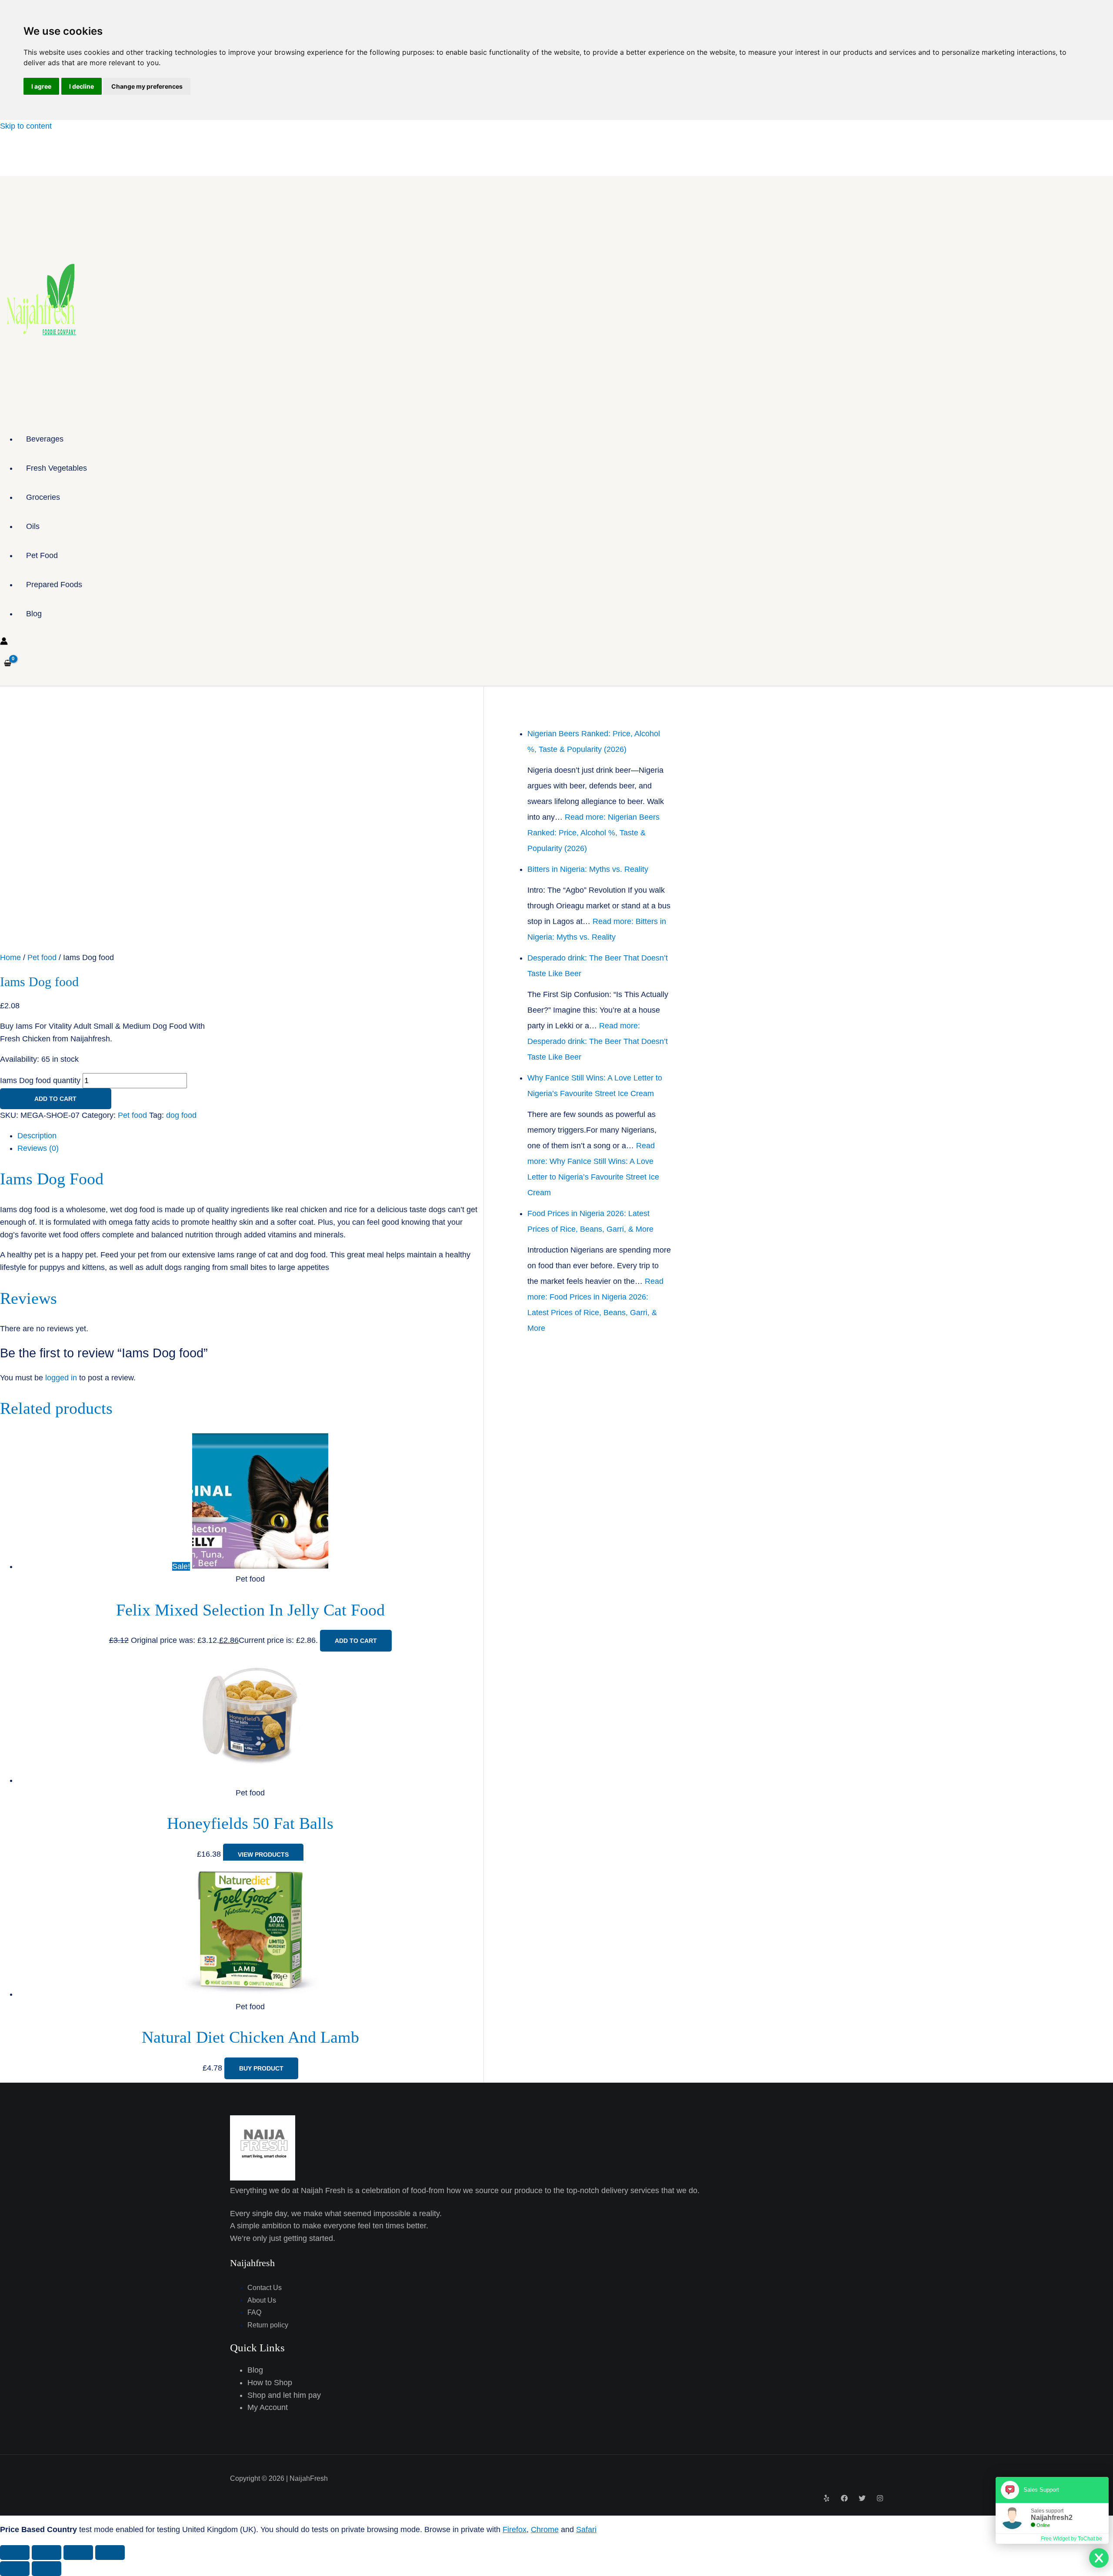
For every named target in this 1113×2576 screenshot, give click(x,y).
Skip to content (26, 126)
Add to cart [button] (356, 1641)
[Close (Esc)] (110, 2553)
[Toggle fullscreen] (47, 2553)
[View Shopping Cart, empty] (8, 663)
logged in (61, 1378)
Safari (586, 2529)
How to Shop (270, 2383)
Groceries (43, 497)
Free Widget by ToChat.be (1071, 2539)
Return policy (268, 2325)
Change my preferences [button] (147, 86)
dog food (181, 1115)
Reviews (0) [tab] (38, 1148)
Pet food (42, 957)
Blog (34, 614)
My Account (268, 2407)
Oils (33, 526)
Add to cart (55, 1099)
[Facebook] (844, 2499)
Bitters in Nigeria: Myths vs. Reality (588, 869)
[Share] (78, 2553)
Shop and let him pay (284, 2395)
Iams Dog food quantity (40, 1080)
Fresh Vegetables (57, 468)
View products (263, 1855)
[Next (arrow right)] (47, 2569)
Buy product (261, 2068)
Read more (593, 833)
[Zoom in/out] (15, 2553)
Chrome (545, 2529)
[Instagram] (880, 2499)
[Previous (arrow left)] (15, 2569)
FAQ (254, 2312)
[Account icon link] (4, 643)
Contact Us (265, 2288)
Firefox (515, 2529)
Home (10, 957)
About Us (262, 2300)
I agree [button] (41, 86)
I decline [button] (82, 86)
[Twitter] (862, 2499)
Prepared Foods (54, 585)
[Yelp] (826, 2499)
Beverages (45, 439)
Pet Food (42, 555)
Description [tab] (37, 1136)
